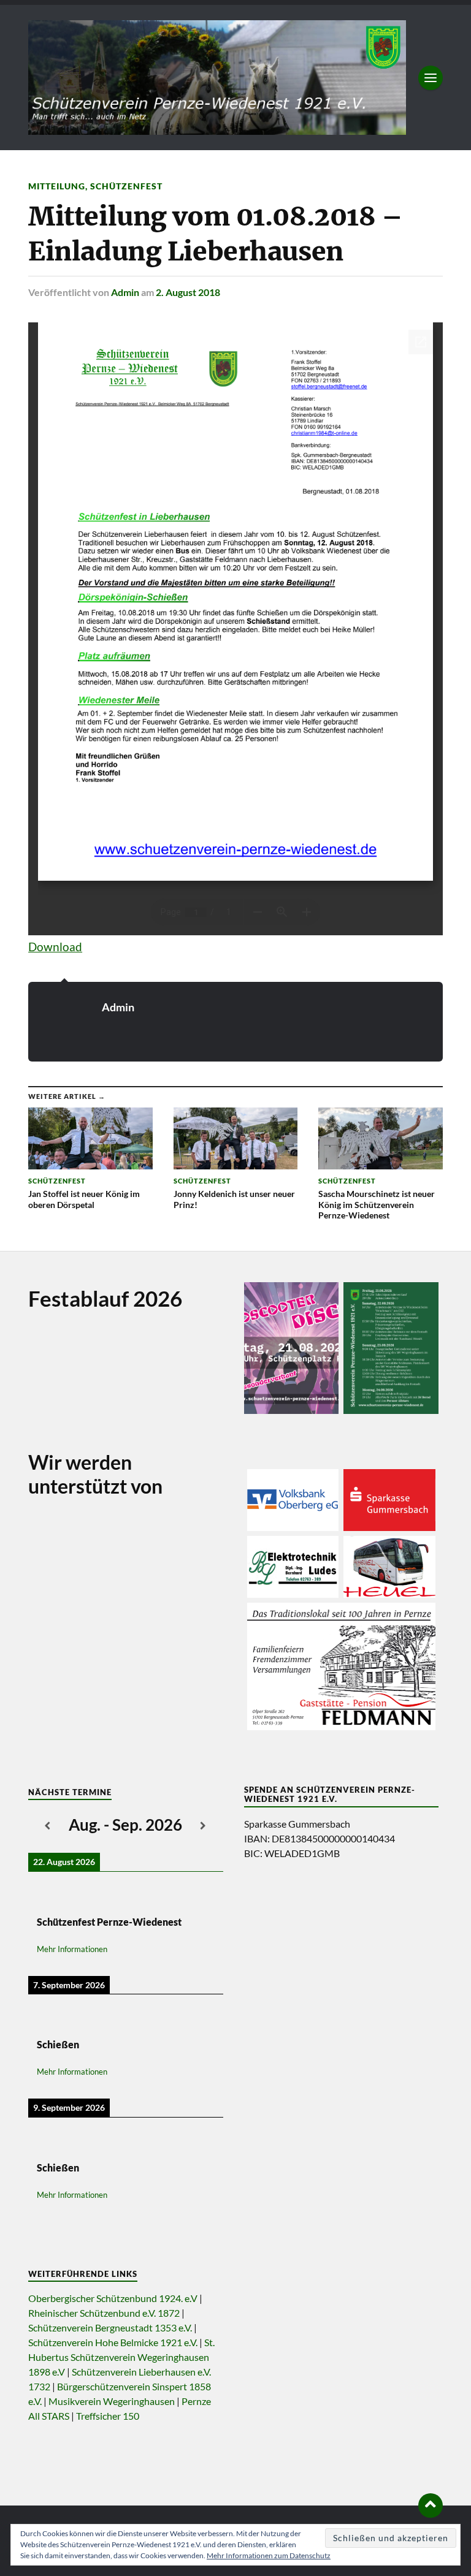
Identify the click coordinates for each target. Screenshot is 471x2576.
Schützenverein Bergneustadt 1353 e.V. (110, 2327)
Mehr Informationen (72, 1949)
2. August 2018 (188, 292)
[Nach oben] (431, 2506)
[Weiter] (204, 1826)
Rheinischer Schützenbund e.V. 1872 (104, 2313)
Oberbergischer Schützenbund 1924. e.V (113, 2298)
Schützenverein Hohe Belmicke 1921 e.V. (113, 2342)
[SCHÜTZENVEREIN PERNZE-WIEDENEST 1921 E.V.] (217, 75)
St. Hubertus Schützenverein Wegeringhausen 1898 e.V (121, 2357)
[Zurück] (48, 1826)
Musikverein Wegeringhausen (112, 2401)
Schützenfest (126, 186)
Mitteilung (57, 186)
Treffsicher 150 (108, 2416)
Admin (125, 292)
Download (55, 947)
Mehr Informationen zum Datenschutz (269, 2555)
